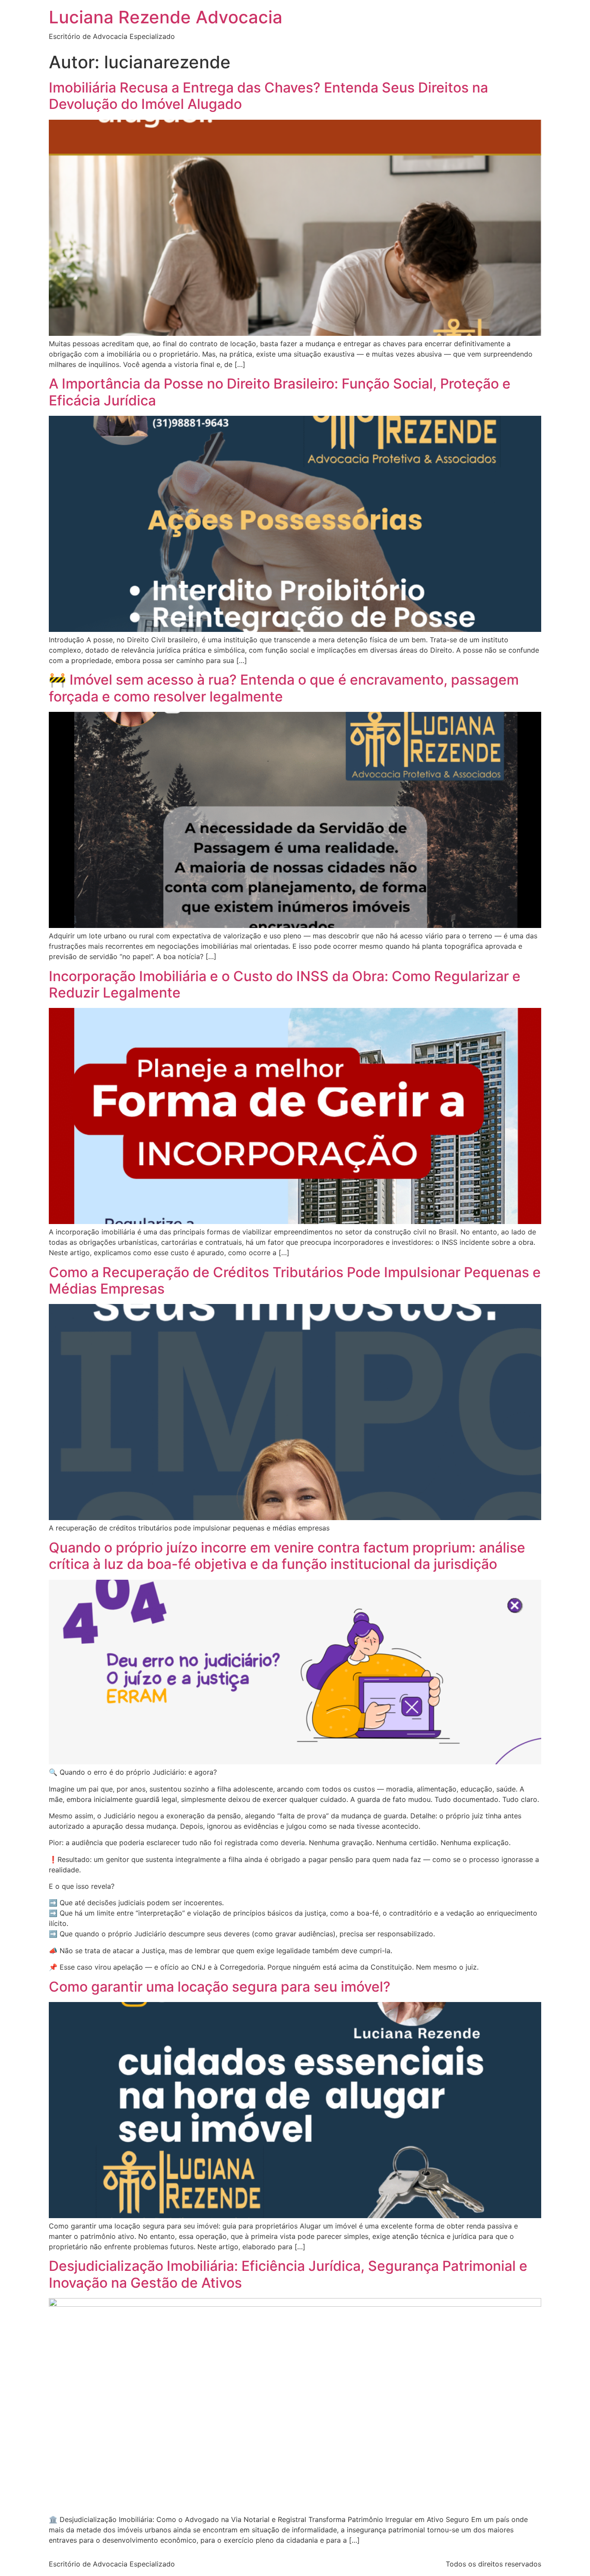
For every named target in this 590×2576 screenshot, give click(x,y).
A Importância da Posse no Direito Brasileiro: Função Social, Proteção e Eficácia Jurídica (280, 392)
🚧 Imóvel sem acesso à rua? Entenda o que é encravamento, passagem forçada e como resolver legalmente (284, 688)
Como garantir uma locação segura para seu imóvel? (220, 1987)
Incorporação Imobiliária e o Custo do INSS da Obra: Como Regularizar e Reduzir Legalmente (285, 984)
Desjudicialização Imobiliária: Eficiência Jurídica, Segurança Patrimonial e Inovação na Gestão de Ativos (288, 2274)
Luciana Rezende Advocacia (166, 17)
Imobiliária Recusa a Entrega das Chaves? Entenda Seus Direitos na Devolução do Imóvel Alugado (268, 96)
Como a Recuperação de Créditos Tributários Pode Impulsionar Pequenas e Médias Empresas (295, 1280)
